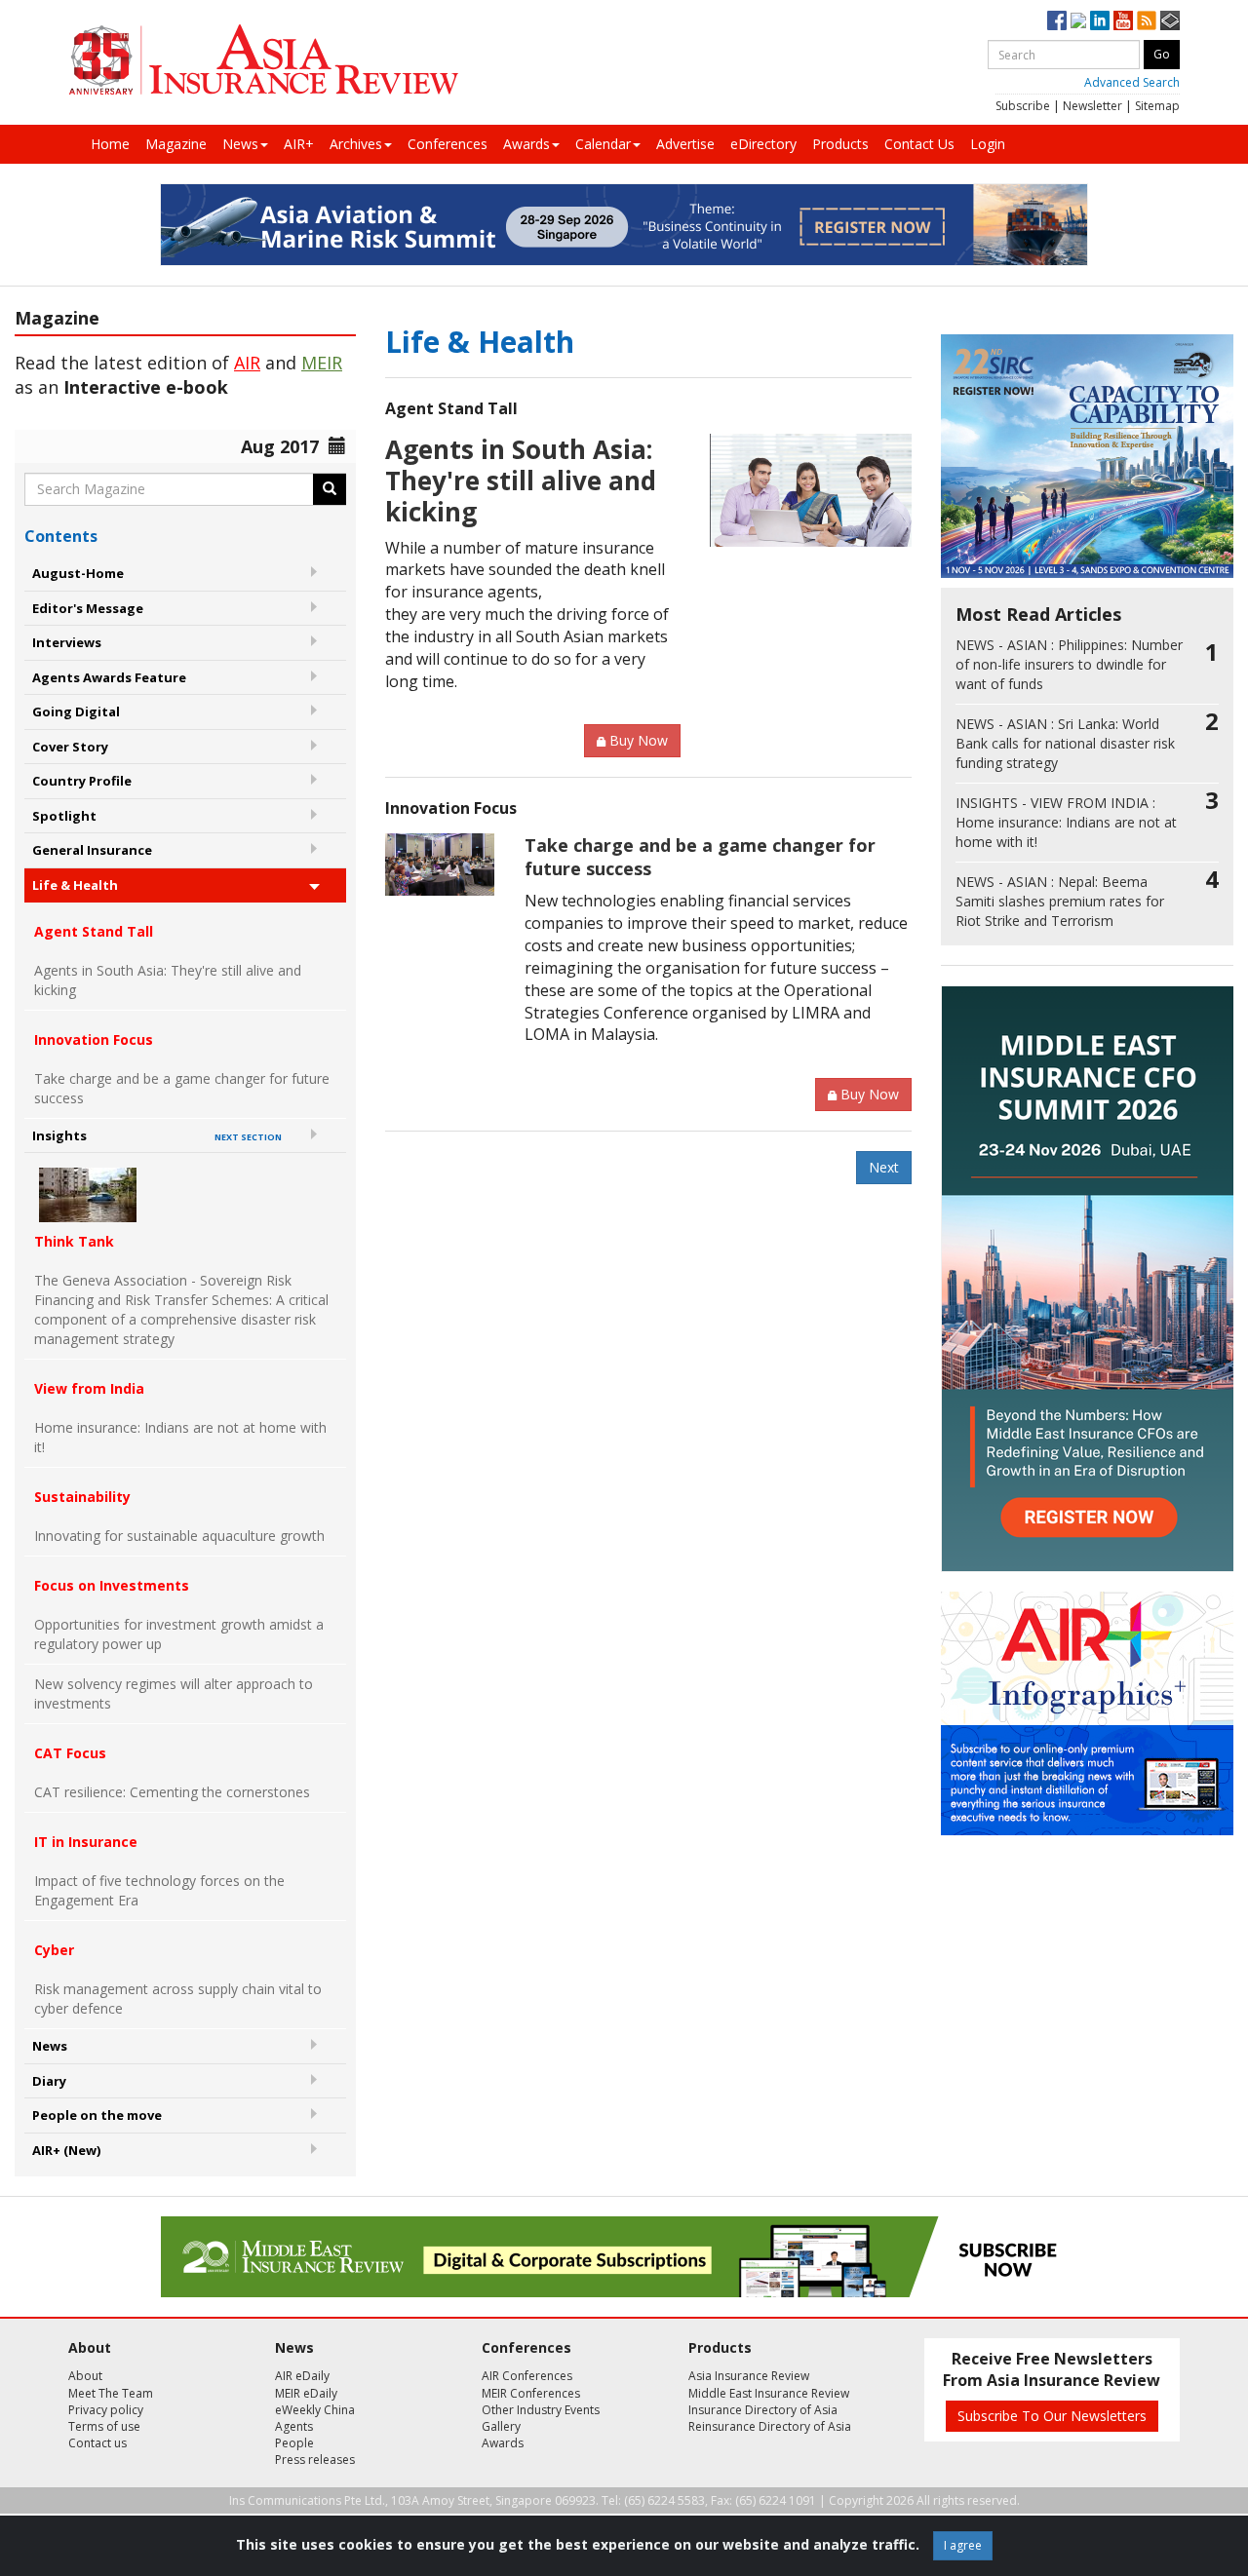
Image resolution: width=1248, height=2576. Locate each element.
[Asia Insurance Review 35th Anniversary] (263, 60)
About (85, 2376)
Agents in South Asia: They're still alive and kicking (168, 980)
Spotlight (64, 816)
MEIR (322, 363)
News (240, 144)
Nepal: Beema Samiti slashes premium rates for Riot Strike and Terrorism (1060, 901)
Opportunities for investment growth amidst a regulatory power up (179, 1634)
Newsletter (1092, 106)
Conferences (448, 144)
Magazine (176, 144)
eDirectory (763, 144)
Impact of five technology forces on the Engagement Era (159, 1890)
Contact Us (919, 144)
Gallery (501, 2426)
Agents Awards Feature (109, 677)
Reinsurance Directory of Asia (770, 2426)
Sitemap (1157, 106)
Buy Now (639, 740)
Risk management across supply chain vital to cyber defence (178, 1999)
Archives (356, 144)
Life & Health (75, 885)
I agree (963, 2545)
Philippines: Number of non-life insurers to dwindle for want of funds (1069, 664)
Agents (294, 2426)
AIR (247, 363)
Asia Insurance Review (749, 2376)
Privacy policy (106, 2410)
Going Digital (76, 711)
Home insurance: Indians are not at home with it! (180, 1437)
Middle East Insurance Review (769, 2393)
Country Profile (82, 781)
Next (884, 1167)
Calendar (603, 144)
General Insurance (92, 850)
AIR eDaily (302, 2376)
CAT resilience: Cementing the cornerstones (172, 1792)
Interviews (67, 642)
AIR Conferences (527, 2376)
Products (840, 144)
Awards (526, 144)
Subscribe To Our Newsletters (1052, 2416)
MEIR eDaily (306, 2393)
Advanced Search (1132, 82)
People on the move (97, 2115)
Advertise (685, 144)
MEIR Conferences (531, 2393)
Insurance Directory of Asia (763, 2410)
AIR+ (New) (66, 2150)
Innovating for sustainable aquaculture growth (179, 1536)
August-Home (78, 573)
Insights (157, 1135)
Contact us (97, 2443)
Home (110, 144)
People (294, 2443)
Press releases (315, 2460)
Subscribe (1023, 106)
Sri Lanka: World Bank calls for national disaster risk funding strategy (1065, 743)
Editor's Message (88, 608)
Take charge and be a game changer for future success (182, 1088)
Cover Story (70, 747)
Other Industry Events (541, 2410)
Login (988, 144)
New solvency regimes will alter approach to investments (174, 1693)
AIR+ (299, 144)
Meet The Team (111, 2393)
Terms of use (104, 2426)
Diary (49, 2081)
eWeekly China (315, 2410)
